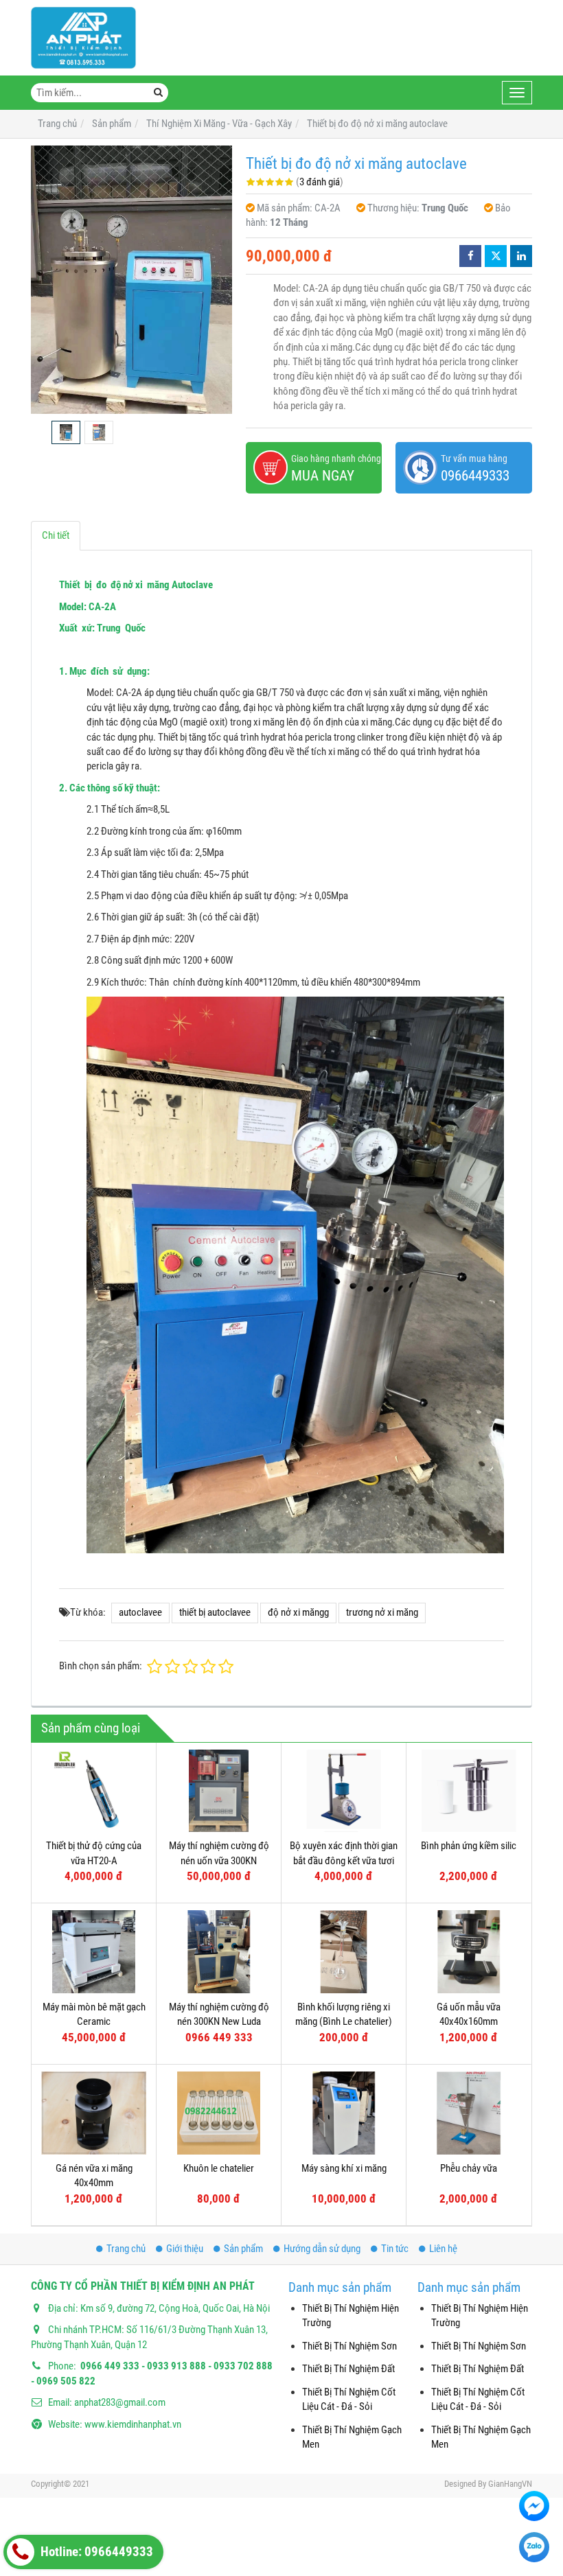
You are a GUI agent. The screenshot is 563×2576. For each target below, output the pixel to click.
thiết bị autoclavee (215, 1612)
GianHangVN (510, 2484)
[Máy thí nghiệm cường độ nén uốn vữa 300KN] (219, 1791)
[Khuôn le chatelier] (219, 2113)
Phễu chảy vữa (469, 2168)
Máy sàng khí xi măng (344, 2168)
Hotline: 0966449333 (95, 2552)
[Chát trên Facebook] (534, 2506)
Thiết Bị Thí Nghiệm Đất (348, 2369)
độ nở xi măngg (298, 1612)
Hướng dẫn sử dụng (322, 2249)
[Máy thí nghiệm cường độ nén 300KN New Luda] (219, 1952)
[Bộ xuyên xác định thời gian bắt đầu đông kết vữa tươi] (344, 1791)
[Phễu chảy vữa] (469, 2113)
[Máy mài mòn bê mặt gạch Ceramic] (94, 1952)
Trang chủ (126, 2249)
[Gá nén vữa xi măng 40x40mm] (94, 2113)
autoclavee (140, 1612)
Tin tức (395, 2249)
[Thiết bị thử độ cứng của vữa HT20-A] (94, 1791)
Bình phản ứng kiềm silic (469, 1846)
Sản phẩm (243, 2249)
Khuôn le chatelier (219, 2168)
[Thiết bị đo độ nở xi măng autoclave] (131, 280)
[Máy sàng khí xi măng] (344, 2113)
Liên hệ (443, 2249)
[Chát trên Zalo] (534, 2547)
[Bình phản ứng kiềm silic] (469, 1791)
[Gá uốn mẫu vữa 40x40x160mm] (469, 1952)
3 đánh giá (320, 182)
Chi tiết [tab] (56, 535)
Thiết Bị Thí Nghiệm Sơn (349, 2346)
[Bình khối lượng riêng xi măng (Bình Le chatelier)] (344, 1952)
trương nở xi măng (382, 1612)
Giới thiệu (185, 2249)
